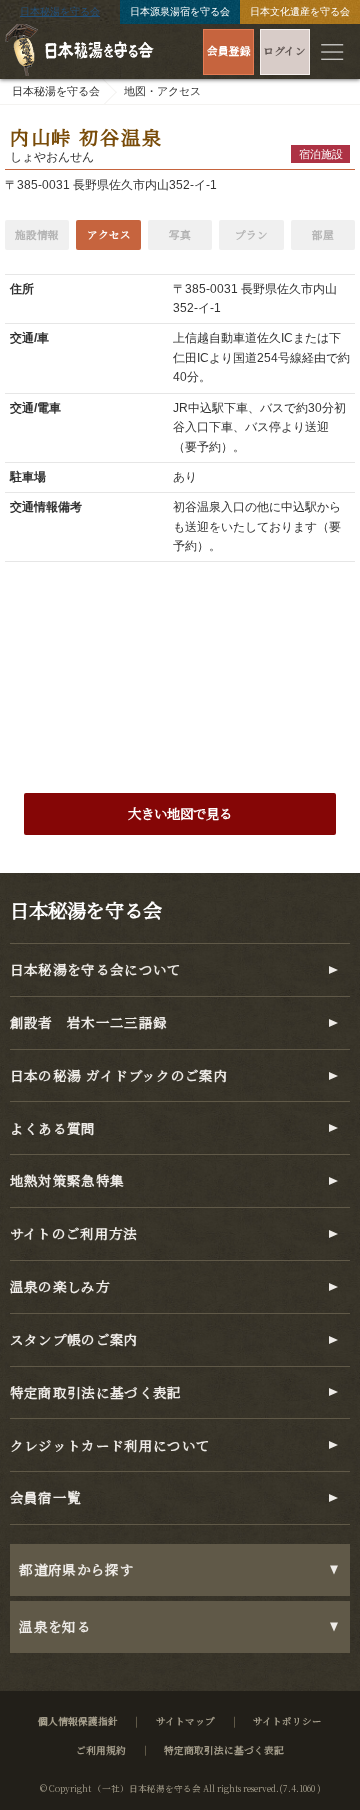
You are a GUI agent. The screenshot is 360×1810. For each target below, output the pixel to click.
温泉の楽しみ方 (60, 1286)
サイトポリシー (287, 1721)
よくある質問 (53, 1128)
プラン (251, 234)
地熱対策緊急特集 (67, 1180)
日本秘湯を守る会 (60, 11)
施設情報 (37, 234)
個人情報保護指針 (78, 1721)
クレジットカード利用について (110, 1445)
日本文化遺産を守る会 (300, 11)
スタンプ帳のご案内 (74, 1339)
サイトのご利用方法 (74, 1233)
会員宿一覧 (46, 1497)
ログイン (284, 50)
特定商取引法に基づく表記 (96, 1392)
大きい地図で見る (180, 813)
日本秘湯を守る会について (96, 969)
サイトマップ (185, 1721)
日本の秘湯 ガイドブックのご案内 (119, 1075)
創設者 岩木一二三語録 (89, 1022)
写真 (180, 234)
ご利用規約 (101, 1750)
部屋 (323, 234)
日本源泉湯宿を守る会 (180, 11)
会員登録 (229, 50)
